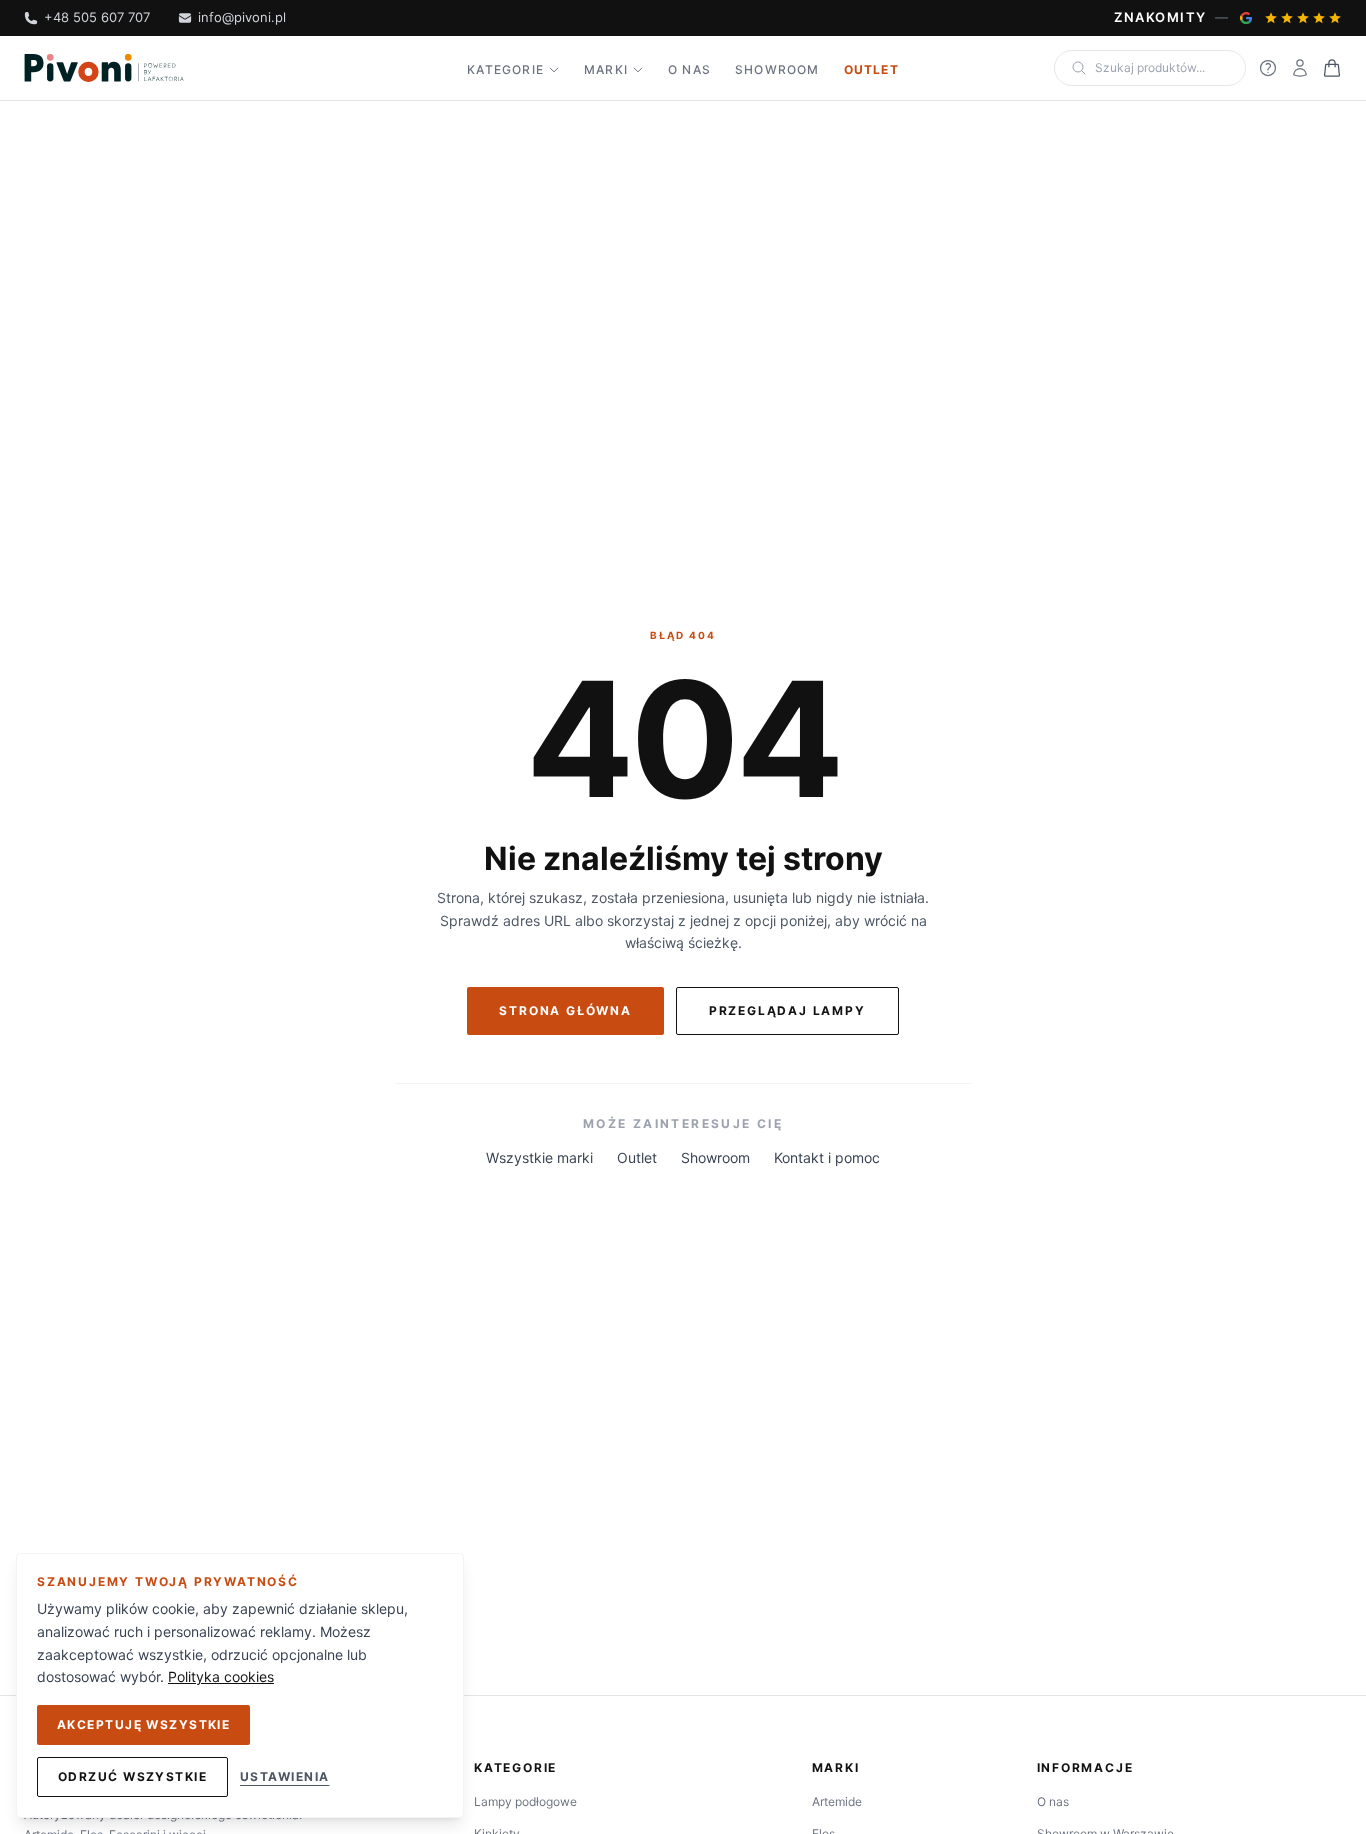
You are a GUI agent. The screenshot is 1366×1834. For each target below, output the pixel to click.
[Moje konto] (1300, 68)
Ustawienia (284, 1776)
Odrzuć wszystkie (132, 1776)
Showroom (777, 70)
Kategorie (505, 70)
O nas (689, 70)
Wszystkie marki (539, 1157)
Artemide (837, 1801)
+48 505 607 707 (97, 17)
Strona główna (565, 1010)
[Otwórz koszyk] (1332, 68)
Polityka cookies (221, 1676)
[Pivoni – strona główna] (104, 68)
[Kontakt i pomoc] (1268, 68)
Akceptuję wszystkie (143, 1724)
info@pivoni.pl (242, 17)
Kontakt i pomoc (827, 1157)
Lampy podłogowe (525, 1801)
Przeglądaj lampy (787, 1010)
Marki (606, 70)
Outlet (871, 70)
